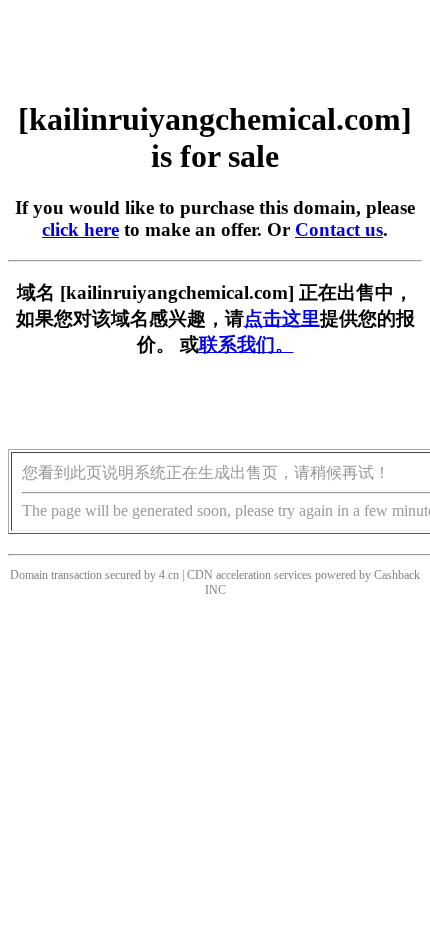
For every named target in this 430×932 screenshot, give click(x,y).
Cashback (397, 575)
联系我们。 (246, 344)
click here (80, 229)
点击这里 (282, 318)
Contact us (339, 229)
